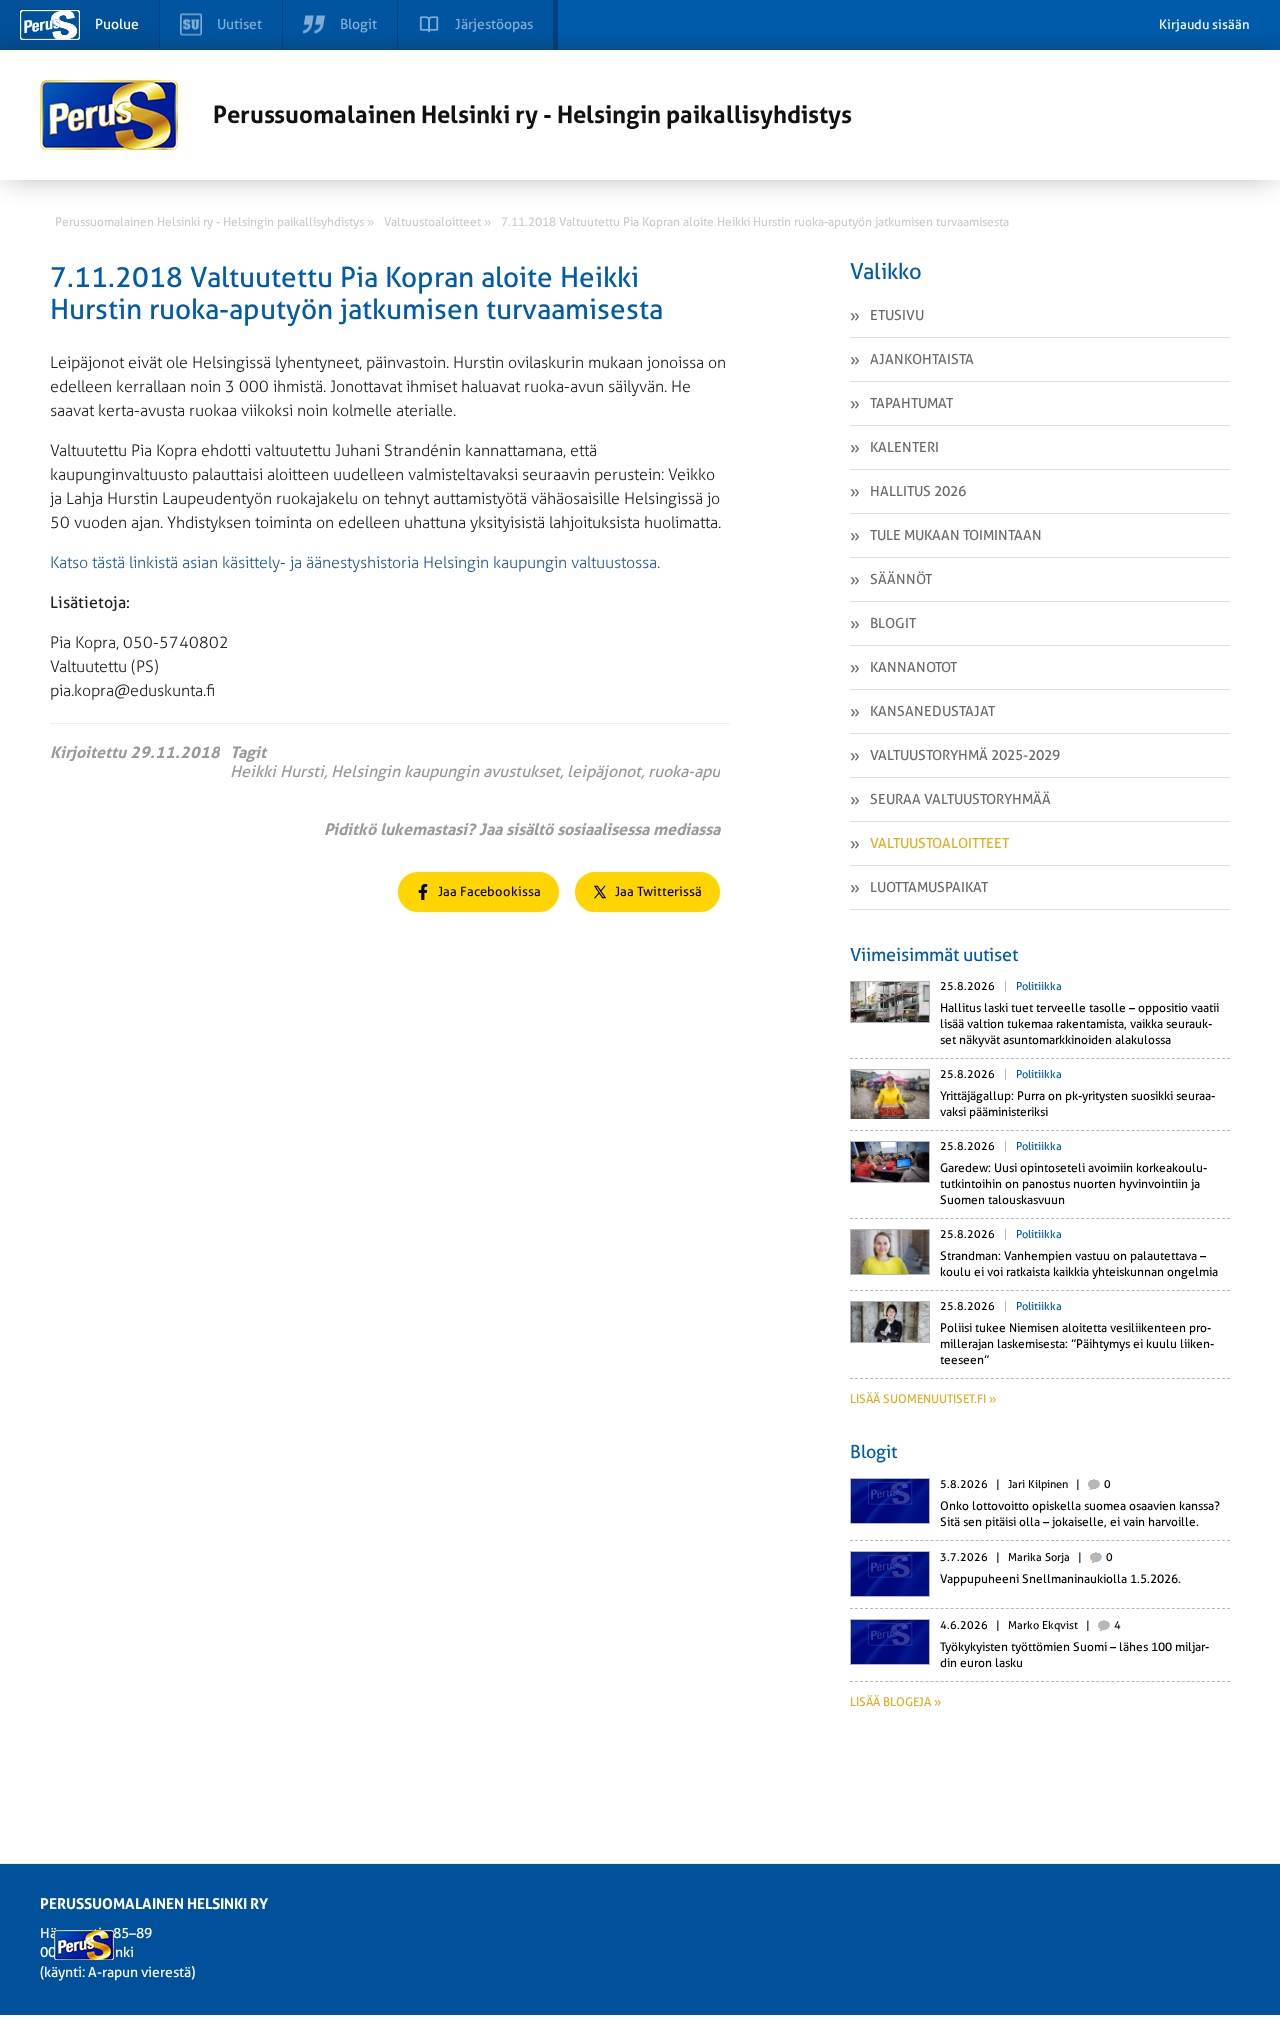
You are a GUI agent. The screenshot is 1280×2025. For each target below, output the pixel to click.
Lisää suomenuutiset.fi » (923, 1399)
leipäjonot (604, 771)
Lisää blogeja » (895, 1702)
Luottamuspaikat (929, 887)
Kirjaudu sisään (1204, 24)
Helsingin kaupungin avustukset (445, 771)
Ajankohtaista (922, 359)
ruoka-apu (684, 771)
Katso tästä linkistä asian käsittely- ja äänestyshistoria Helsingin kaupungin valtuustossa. (355, 562)
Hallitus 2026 (918, 491)
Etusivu (897, 315)
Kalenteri (904, 447)
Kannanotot (913, 667)
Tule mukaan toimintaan (956, 535)
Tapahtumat (911, 403)
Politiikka (1039, 986)
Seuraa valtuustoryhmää (960, 799)
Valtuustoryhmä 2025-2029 (965, 755)
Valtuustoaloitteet (939, 843)
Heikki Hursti (277, 771)
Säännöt (901, 579)
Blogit (893, 623)
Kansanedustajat (932, 711)
